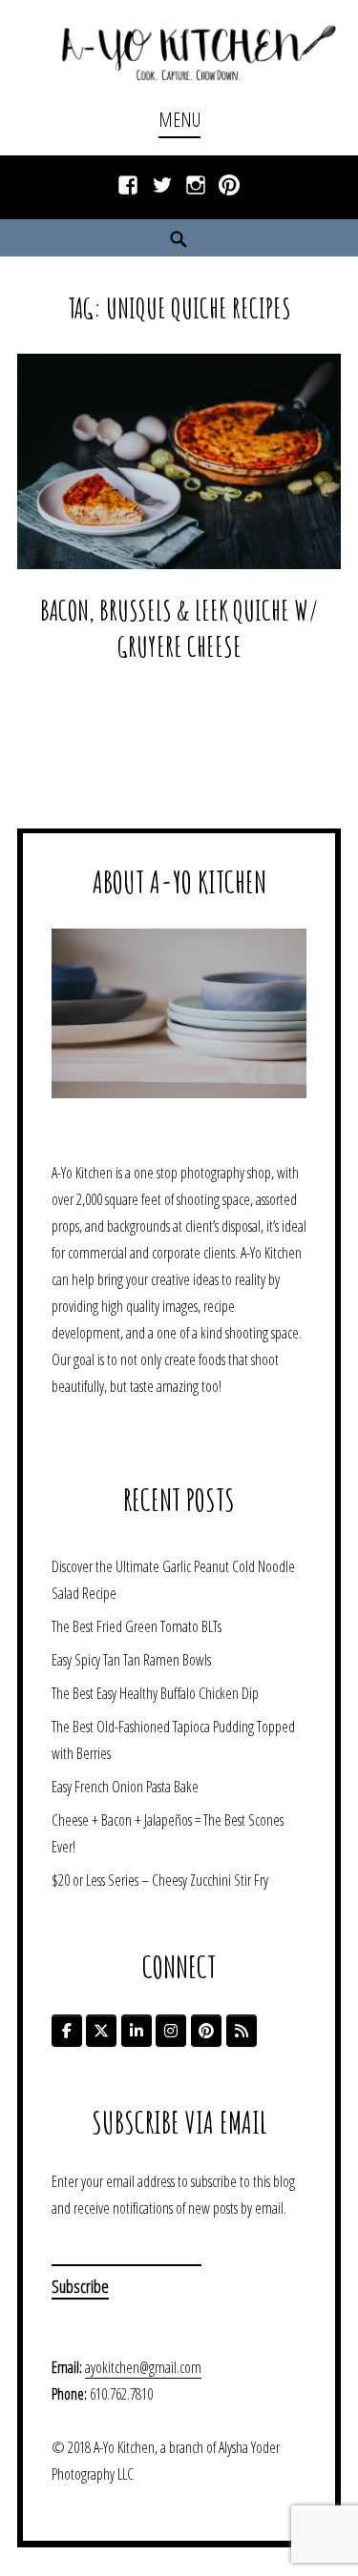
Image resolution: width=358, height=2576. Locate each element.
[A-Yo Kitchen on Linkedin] (137, 2031)
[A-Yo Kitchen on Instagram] (171, 2031)
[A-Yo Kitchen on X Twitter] (101, 2031)
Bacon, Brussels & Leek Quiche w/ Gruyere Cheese (179, 628)
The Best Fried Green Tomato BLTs (137, 1626)
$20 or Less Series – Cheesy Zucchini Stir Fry (160, 1880)
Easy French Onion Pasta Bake (125, 1787)
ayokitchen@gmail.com (143, 2367)
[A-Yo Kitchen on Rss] (242, 2031)
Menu (179, 120)
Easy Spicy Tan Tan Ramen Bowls (131, 1660)
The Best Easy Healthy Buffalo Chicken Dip (155, 1693)
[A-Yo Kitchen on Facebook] (67, 2031)
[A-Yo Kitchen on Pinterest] (206, 2031)
